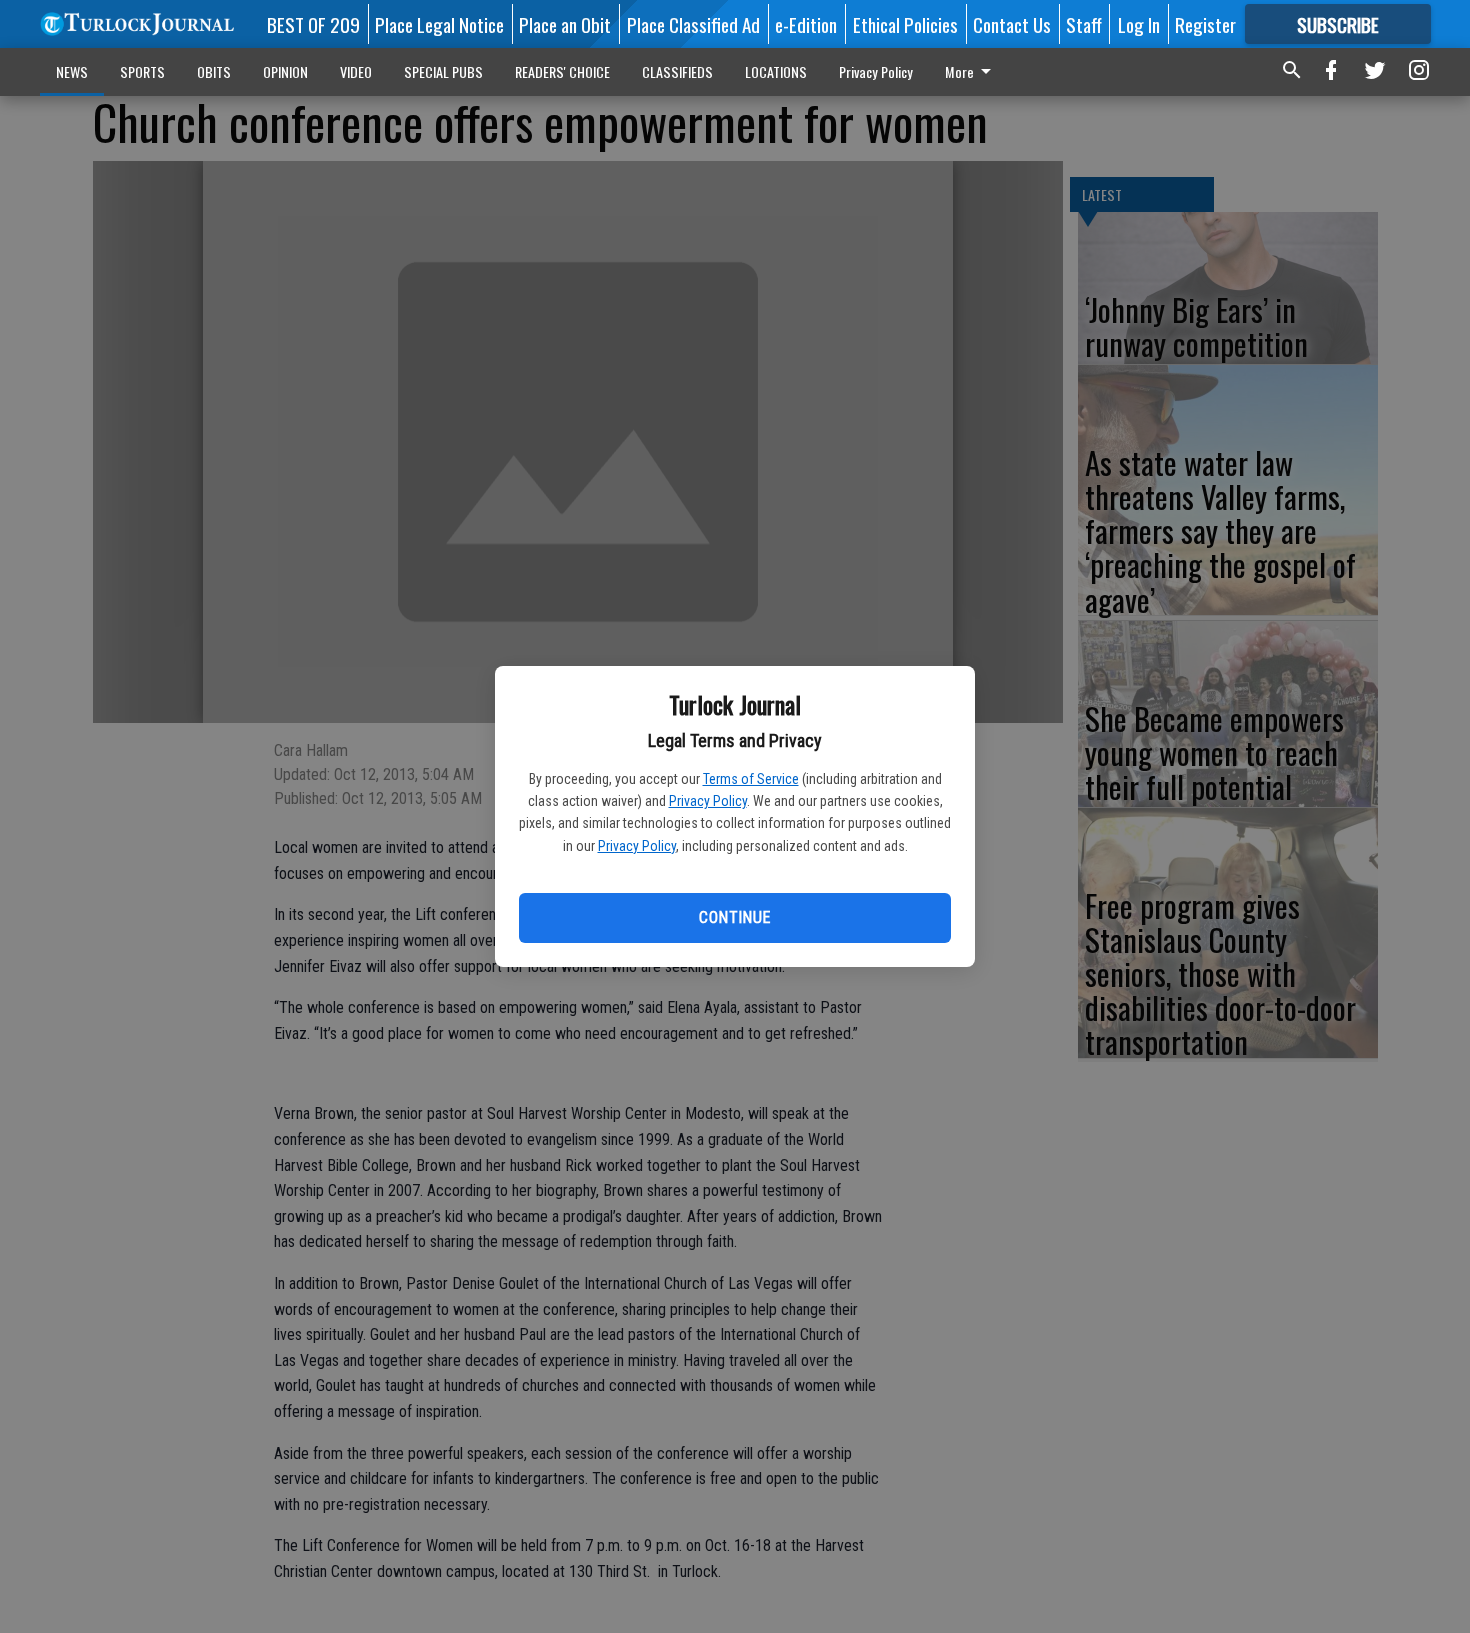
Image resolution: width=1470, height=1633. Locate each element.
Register (1205, 24)
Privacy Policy (708, 801)
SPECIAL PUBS (443, 71)
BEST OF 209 (313, 24)
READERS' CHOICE (562, 71)
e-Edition (806, 24)
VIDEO (356, 71)
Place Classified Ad (693, 24)
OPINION (285, 71)
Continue (734, 917)
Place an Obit (565, 24)
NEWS (72, 71)
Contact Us (1012, 24)
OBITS (214, 71)
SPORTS (142, 71)
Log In (1139, 24)
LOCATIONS (776, 71)
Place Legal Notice (439, 24)
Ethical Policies (905, 24)
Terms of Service (751, 779)
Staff (1084, 24)
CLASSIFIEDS (677, 71)
